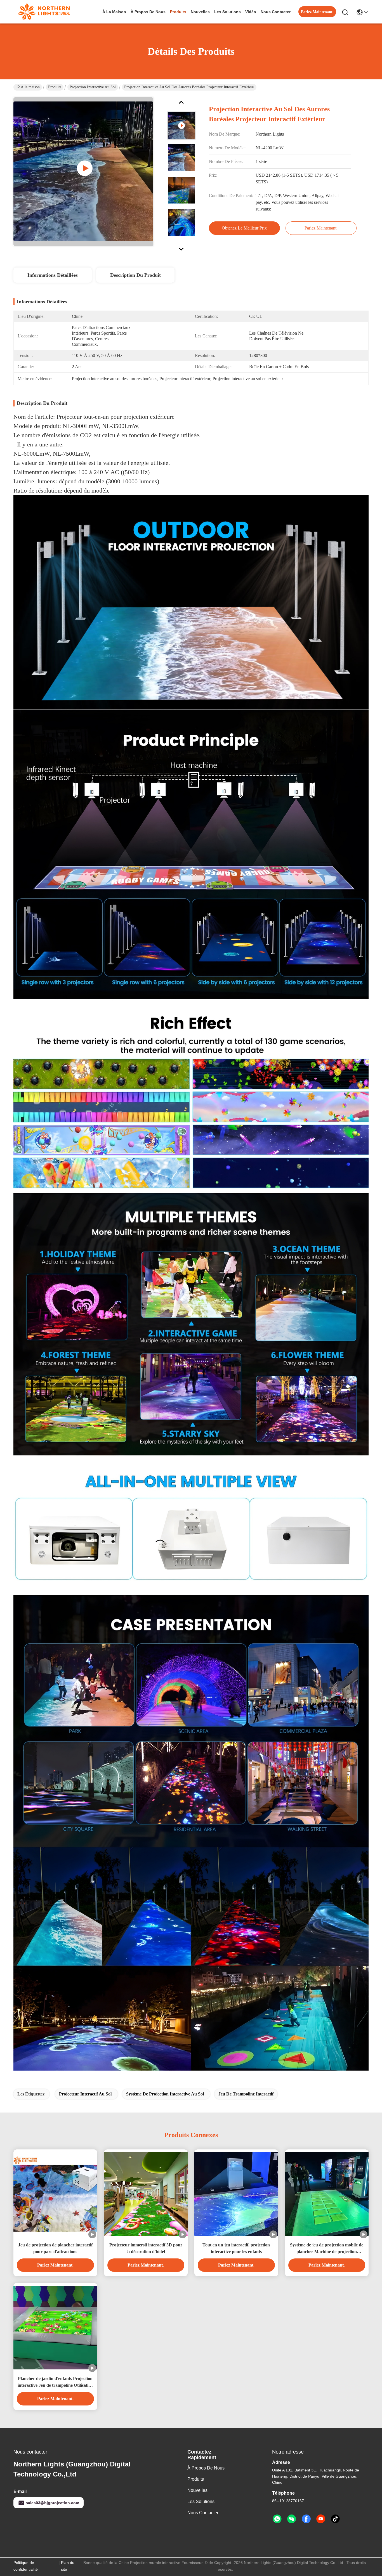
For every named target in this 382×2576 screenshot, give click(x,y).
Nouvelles (197, 2490)
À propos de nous (148, 12)
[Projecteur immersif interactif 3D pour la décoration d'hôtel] (146, 2194)
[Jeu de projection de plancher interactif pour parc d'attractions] (55, 2194)
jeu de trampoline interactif (246, 2094)
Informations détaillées (53, 275)
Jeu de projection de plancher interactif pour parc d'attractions (55, 2248)
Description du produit (135, 275)
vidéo (251, 12)
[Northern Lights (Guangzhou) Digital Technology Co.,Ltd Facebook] (306, 2519)
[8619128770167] (277, 2519)
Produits (55, 87)
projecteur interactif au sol (85, 2094)
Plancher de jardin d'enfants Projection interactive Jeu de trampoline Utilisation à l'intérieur (55, 2382)
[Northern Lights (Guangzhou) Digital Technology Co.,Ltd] (44, 12)
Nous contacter (203, 2513)
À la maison (114, 12)
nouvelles (200, 12)
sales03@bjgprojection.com (52, 2503)
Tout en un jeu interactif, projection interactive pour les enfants (236, 2248)
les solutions (227, 12)
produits (178, 12)
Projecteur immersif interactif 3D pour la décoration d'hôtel (146, 2248)
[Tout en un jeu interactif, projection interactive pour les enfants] (236, 2194)
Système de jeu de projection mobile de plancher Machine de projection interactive (327, 2249)
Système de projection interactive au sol (165, 2094)
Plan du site (68, 2566)
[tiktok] (335, 2519)
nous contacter (276, 12)
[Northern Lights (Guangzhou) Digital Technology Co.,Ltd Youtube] (321, 2519)
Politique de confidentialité (26, 2566)
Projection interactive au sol (93, 87)
